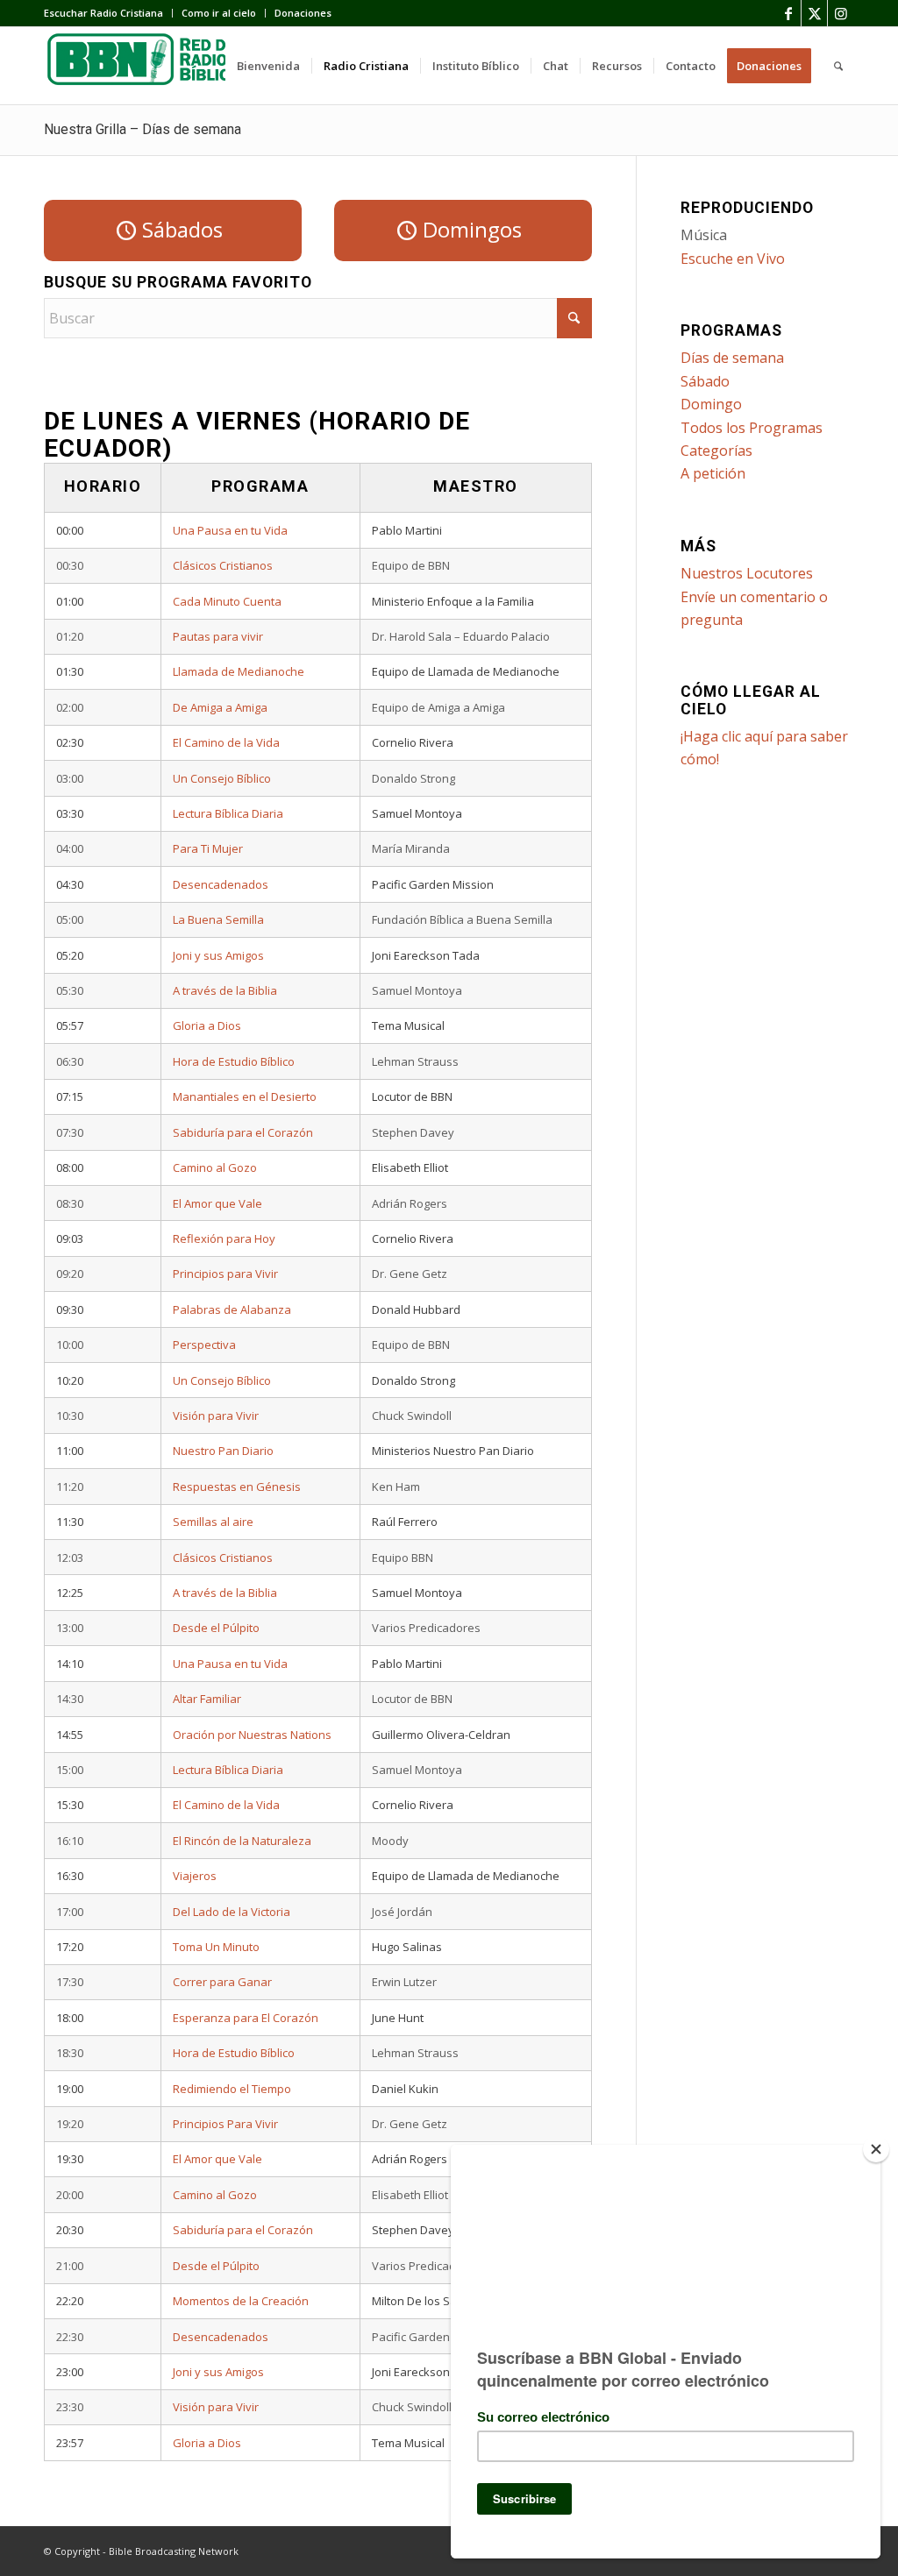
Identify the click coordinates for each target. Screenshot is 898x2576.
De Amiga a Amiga (220, 707)
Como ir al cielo (219, 13)
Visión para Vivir (216, 1416)
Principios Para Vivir (225, 2124)
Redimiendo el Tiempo (232, 2089)
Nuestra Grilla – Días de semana (143, 129)
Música (704, 235)
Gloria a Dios (207, 1025)
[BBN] (175, 66)
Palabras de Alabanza (232, 1309)
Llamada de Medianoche (239, 671)
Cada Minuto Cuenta (227, 601)
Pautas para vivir (218, 636)
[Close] (876, 2149)
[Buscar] (838, 66)
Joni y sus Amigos (218, 955)
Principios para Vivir (225, 1274)
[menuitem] (108, 13)
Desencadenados (221, 884)
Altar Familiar (207, 1699)
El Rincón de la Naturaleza (242, 1841)
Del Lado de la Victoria (232, 1912)
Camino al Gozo (215, 1167)
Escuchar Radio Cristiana (103, 13)
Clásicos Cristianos (223, 565)
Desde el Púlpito (216, 1628)
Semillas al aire (213, 1522)
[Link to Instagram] (841, 13)
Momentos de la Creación (241, 2301)
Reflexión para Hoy (224, 1238)
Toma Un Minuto (216, 1947)
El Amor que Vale (217, 1203)
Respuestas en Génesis (237, 1487)
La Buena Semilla (218, 919)
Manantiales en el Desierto (245, 1096)
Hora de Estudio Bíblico (234, 1061)
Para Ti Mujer (208, 848)
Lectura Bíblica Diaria (228, 813)
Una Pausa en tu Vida (230, 530)
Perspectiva (204, 1345)
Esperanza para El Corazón (246, 2018)
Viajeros (195, 1876)
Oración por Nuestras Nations (252, 1735)
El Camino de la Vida (226, 742)
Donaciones (303, 13)
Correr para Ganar (222, 1982)
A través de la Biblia (225, 990)
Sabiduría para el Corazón (243, 1132)
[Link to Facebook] (788, 13)
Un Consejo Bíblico (222, 778)
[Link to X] (814, 13)
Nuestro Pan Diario (223, 1451)
